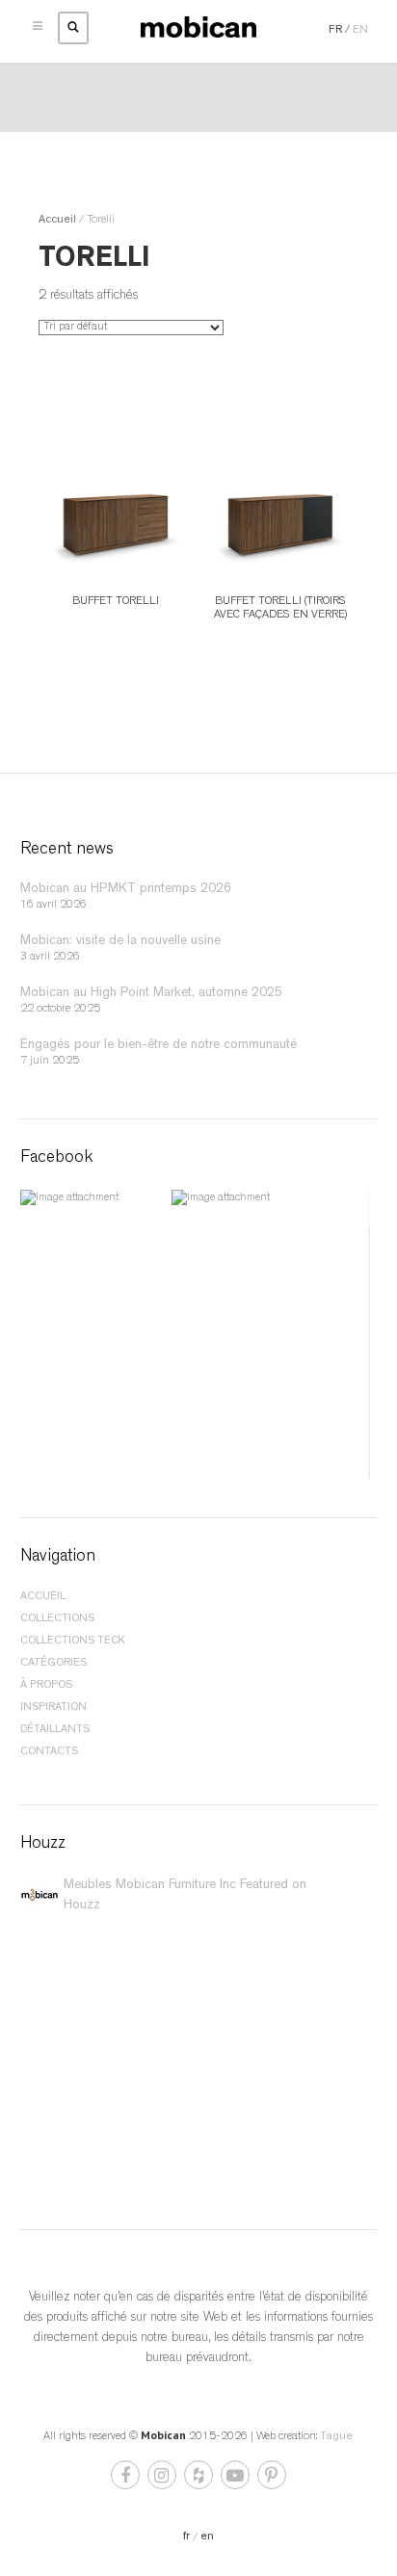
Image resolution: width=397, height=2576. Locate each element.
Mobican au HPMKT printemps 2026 (126, 889)
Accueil (57, 221)
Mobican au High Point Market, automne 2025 (151, 993)
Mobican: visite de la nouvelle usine (120, 941)
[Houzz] (200, 2480)
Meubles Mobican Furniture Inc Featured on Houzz (185, 1895)
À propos (46, 1686)
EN (360, 31)
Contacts (49, 1752)
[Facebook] (127, 2480)
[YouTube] (237, 2480)
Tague (336, 2437)
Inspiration (53, 1708)
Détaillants (55, 1730)
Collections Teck (73, 1642)
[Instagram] (163, 2480)
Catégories (53, 1664)
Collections (57, 1619)
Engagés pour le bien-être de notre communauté (159, 1045)
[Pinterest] (272, 2480)
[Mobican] (198, 28)
